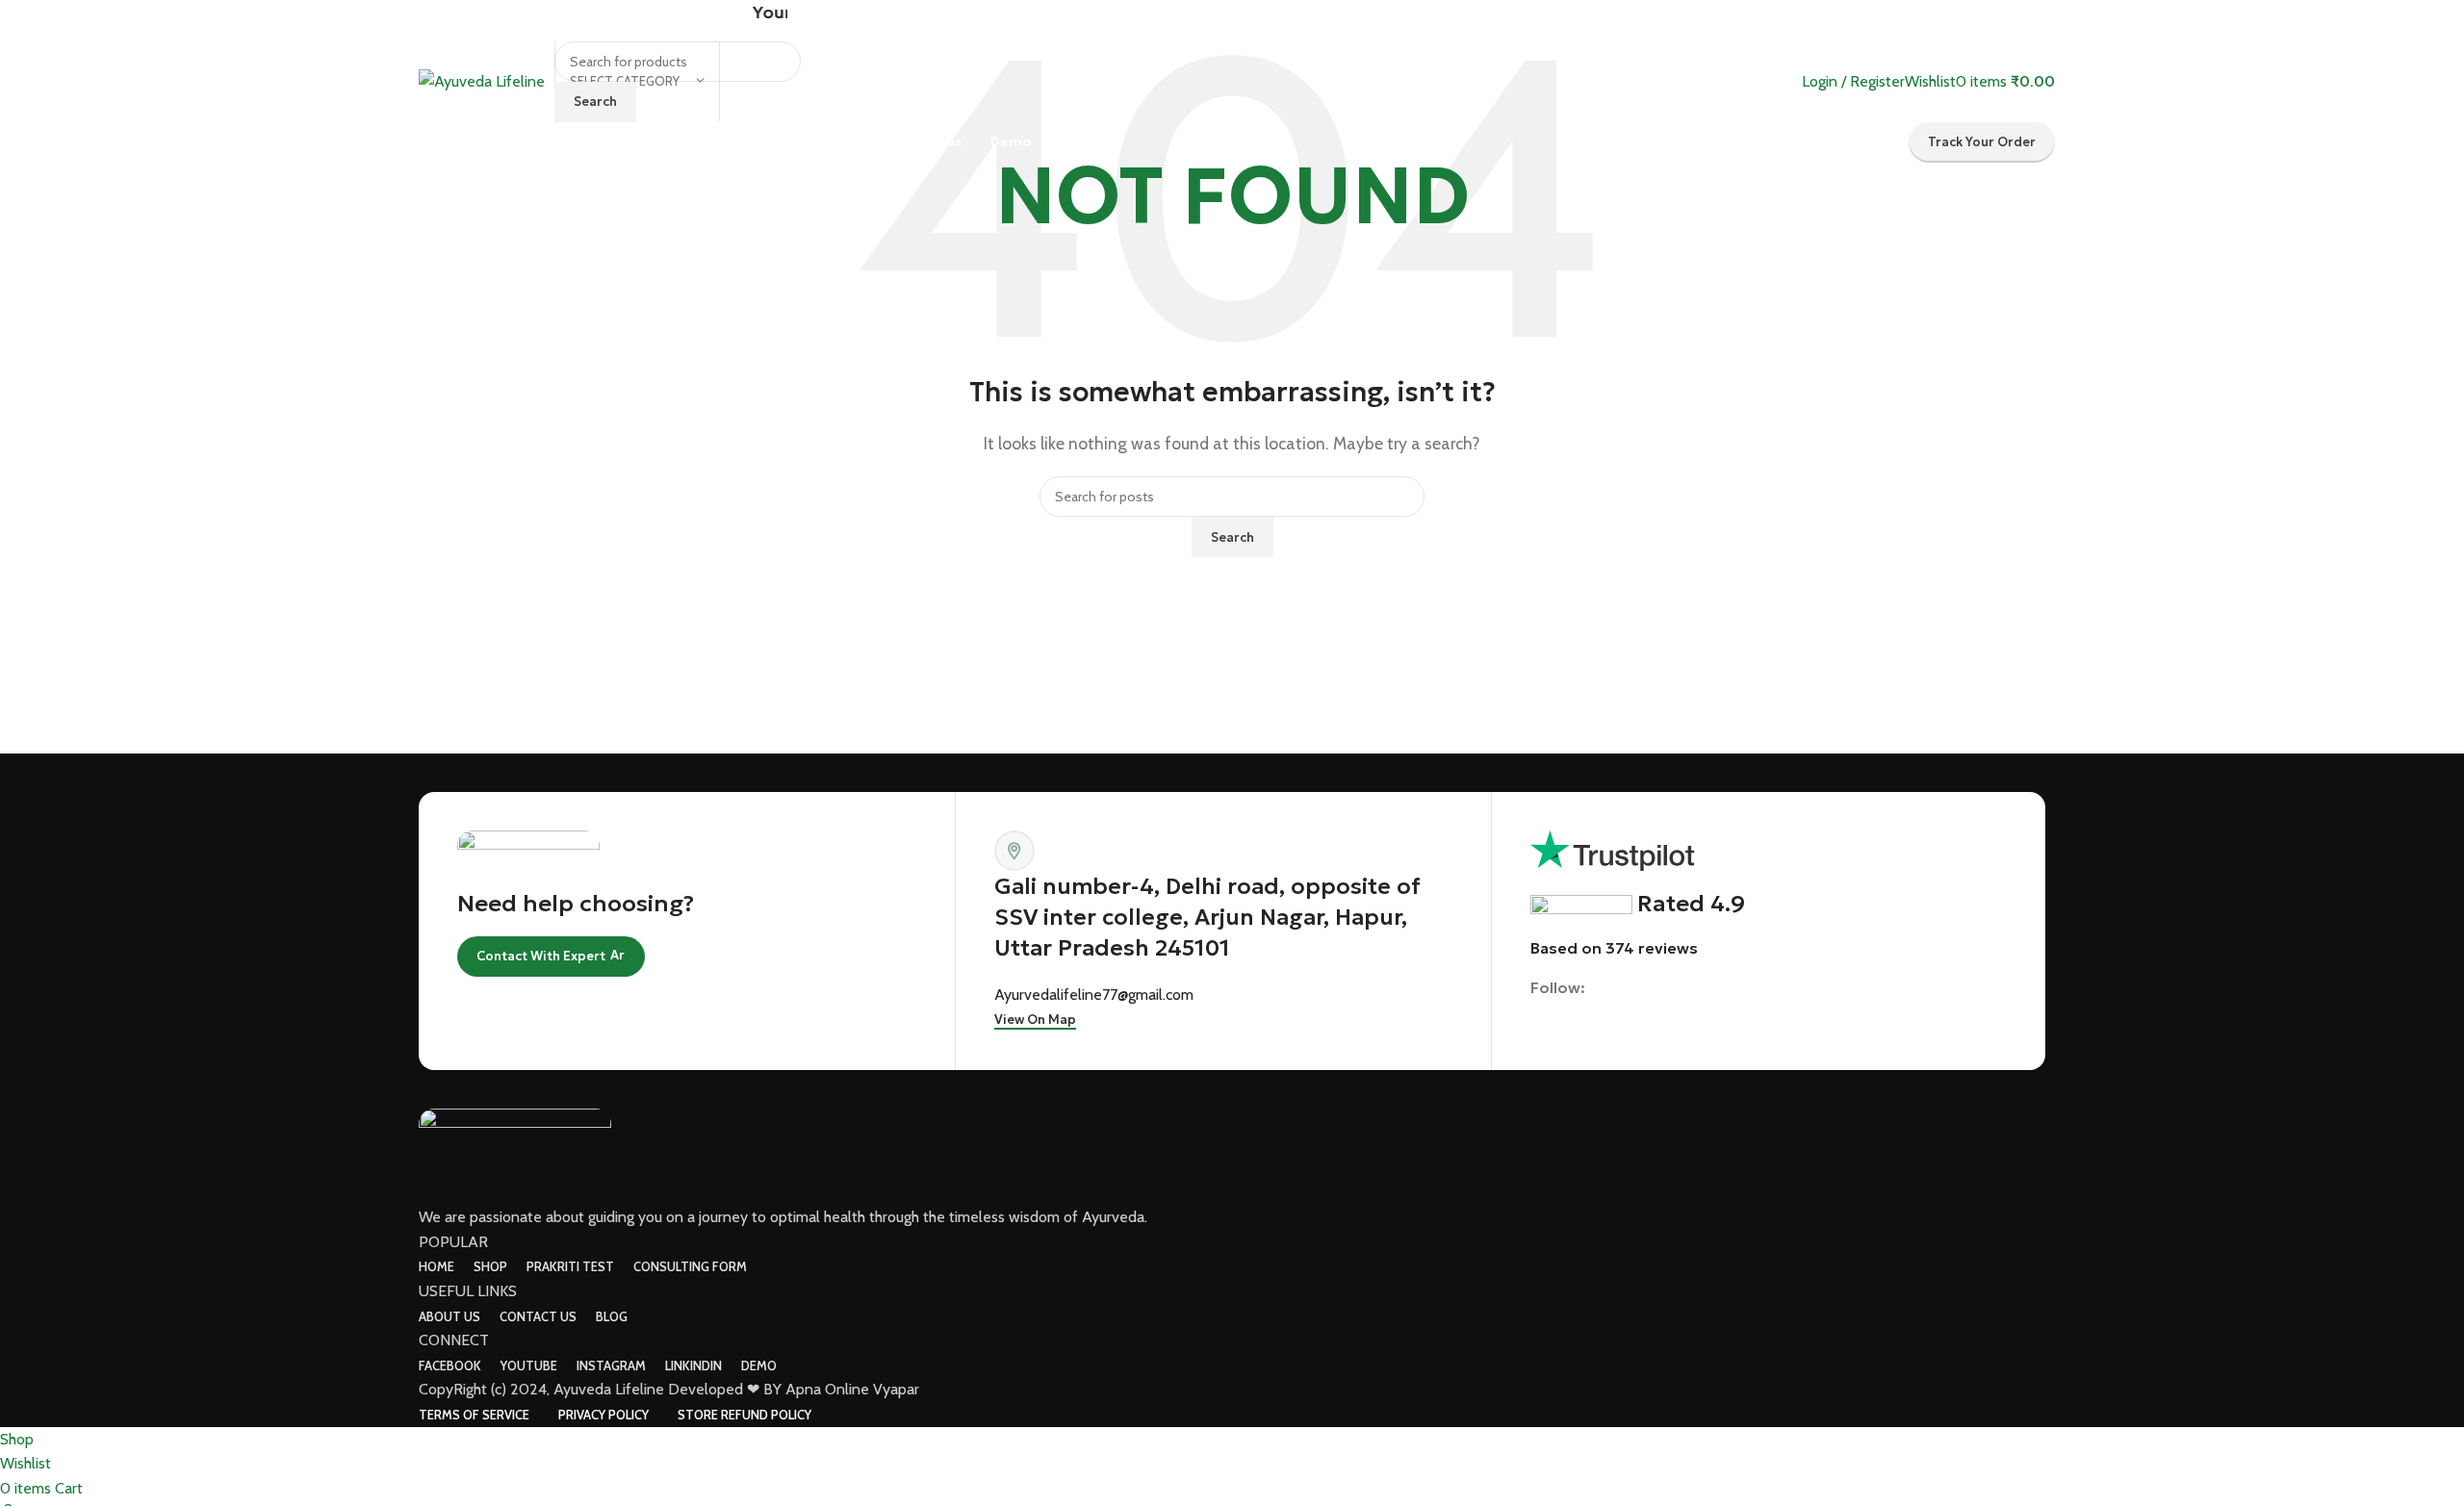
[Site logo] (482, 80)
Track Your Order (1982, 142)
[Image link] (515, 1155)
